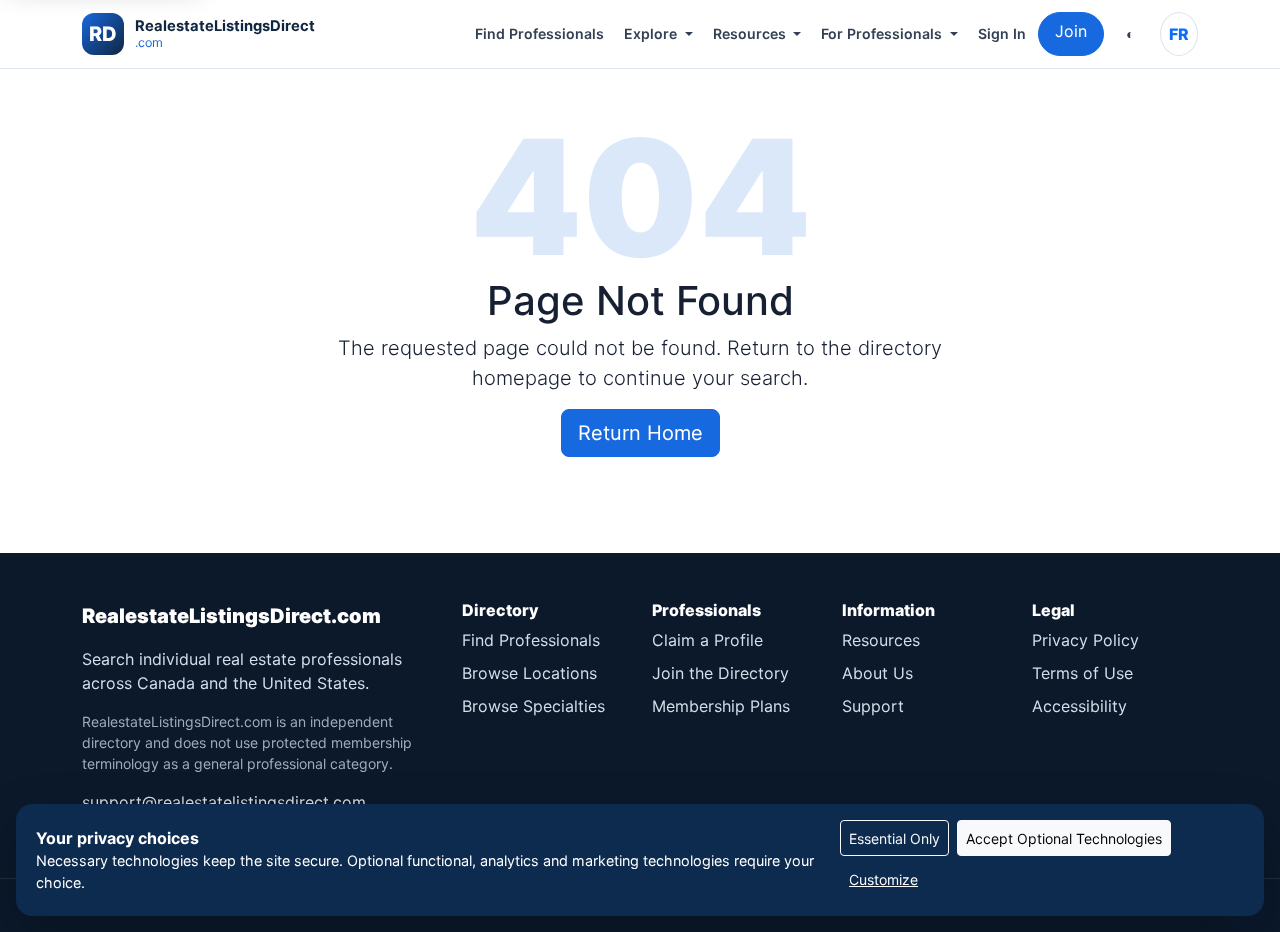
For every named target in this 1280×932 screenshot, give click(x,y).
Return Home (640, 433)
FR (1179, 34)
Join (1071, 31)
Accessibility (1079, 706)
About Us (877, 673)
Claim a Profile (707, 640)
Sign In (1002, 33)
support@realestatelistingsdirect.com (224, 802)
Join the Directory (720, 673)
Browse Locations (529, 673)
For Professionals (881, 33)
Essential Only (894, 838)
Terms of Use (1082, 673)
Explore (650, 33)
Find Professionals (539, 33)
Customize (883, 879)
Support (873, 706)
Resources (749, 33)
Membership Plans (721, 706)
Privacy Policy (1085, 640)
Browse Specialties (533, 706)
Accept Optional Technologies (1064, 838)
